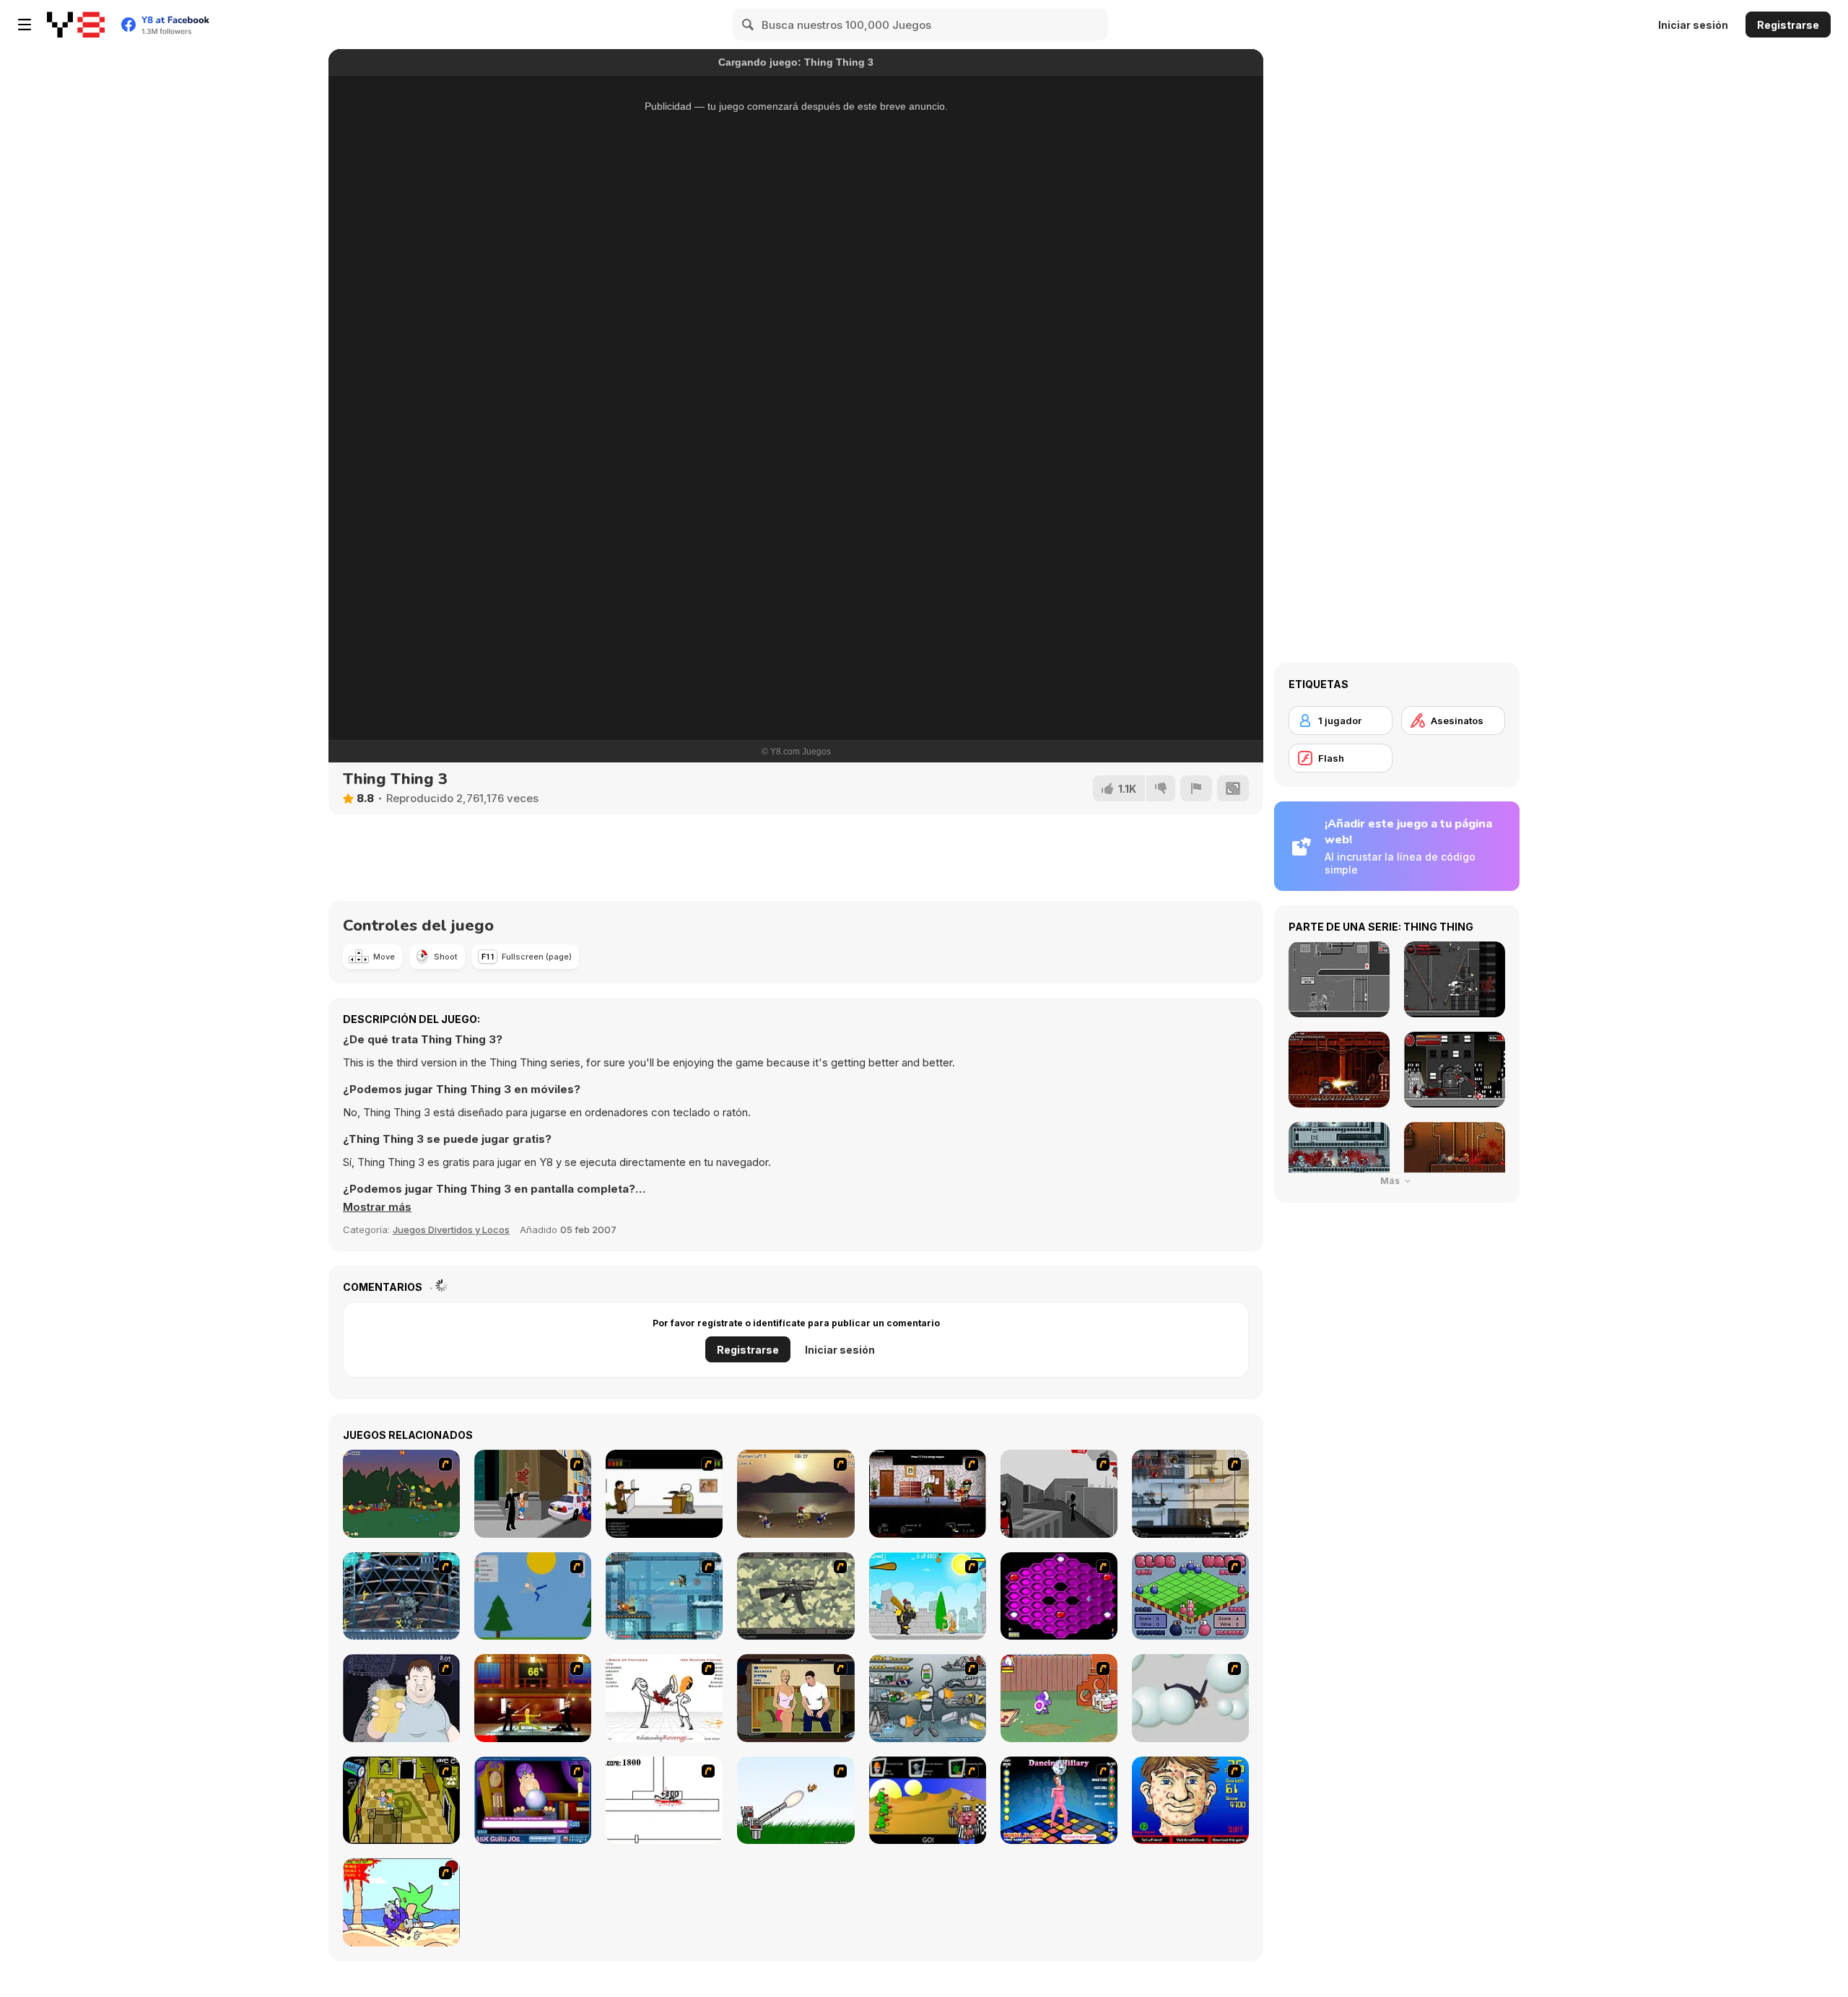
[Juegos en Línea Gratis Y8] (76, 25)
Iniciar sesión (1693, 25)
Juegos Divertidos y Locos (451, 1230)
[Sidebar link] (25, 25)
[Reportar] (1196, 788)
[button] (377, 1207)
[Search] (749, 25)
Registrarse (1788, 25)
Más (1391, 1181)
